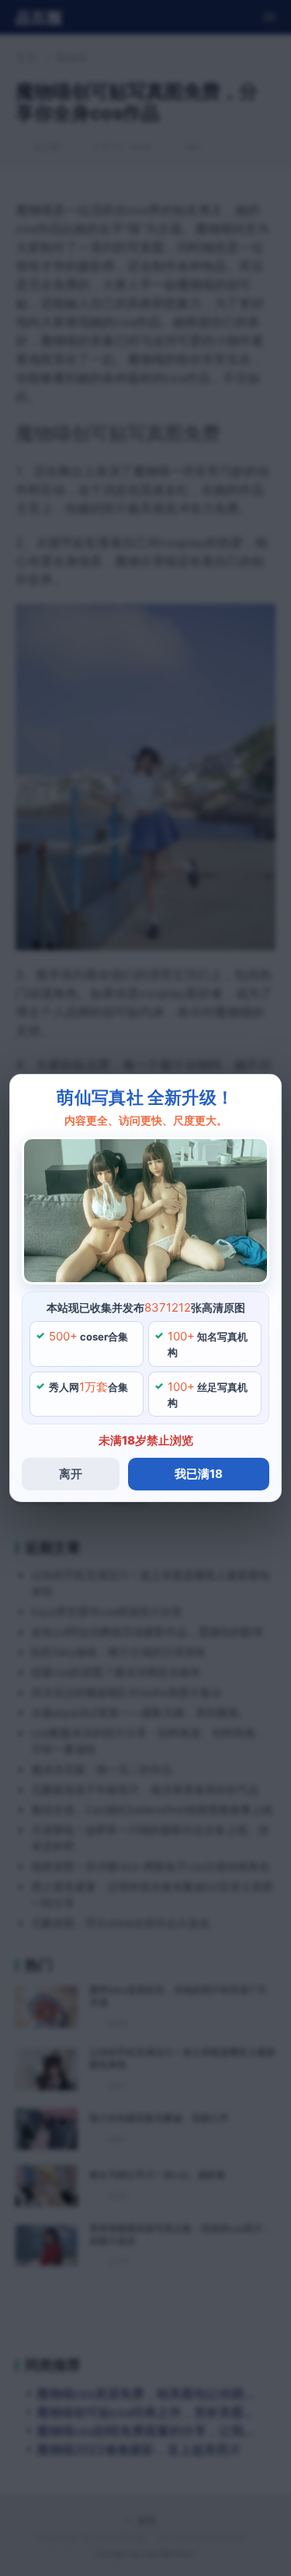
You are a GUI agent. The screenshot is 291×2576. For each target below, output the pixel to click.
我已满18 (199, 1474)
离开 (71, 1474)
